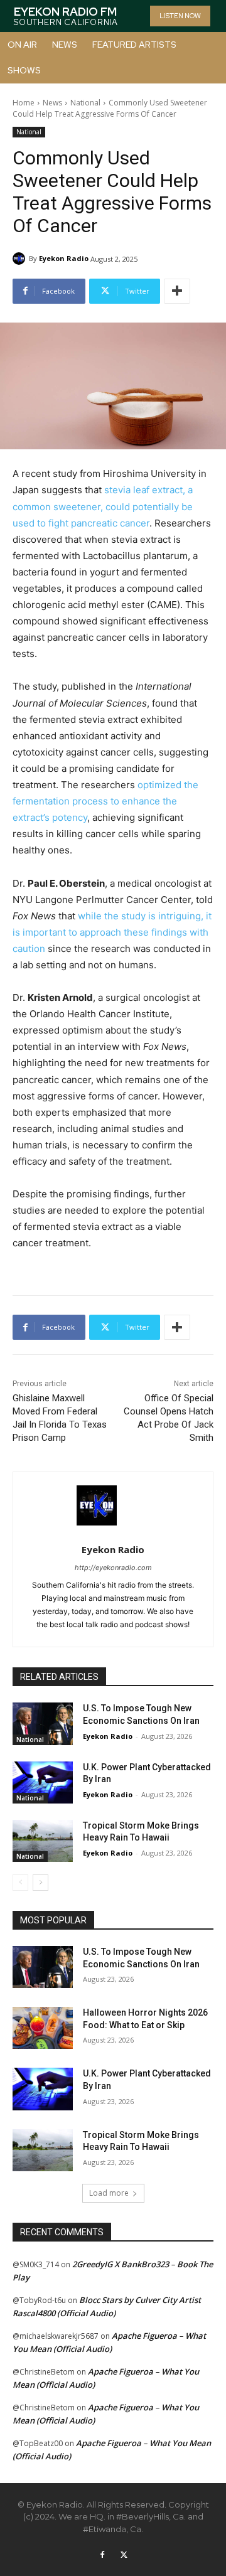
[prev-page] (20, 1883)
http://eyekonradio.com (113, 1568)
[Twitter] (124, 2555)
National (85, 103)
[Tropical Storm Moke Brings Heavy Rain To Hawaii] (43, 1841)
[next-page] (40, 1883)
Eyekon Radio (64, 258)
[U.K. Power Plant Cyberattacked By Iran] (43, 1782)
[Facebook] (102, 2555)
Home (24, 103)
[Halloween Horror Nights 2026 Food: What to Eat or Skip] (43, 2028)
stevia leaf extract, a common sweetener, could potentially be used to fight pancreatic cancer (103, 506)
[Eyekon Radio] (21, 259)
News (52, 103)
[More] (177, 291)
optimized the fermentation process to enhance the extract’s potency (105, 801)
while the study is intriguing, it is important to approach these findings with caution (112, 932)
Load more (109, 2193)
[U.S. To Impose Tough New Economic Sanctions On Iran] (43, 1724)
